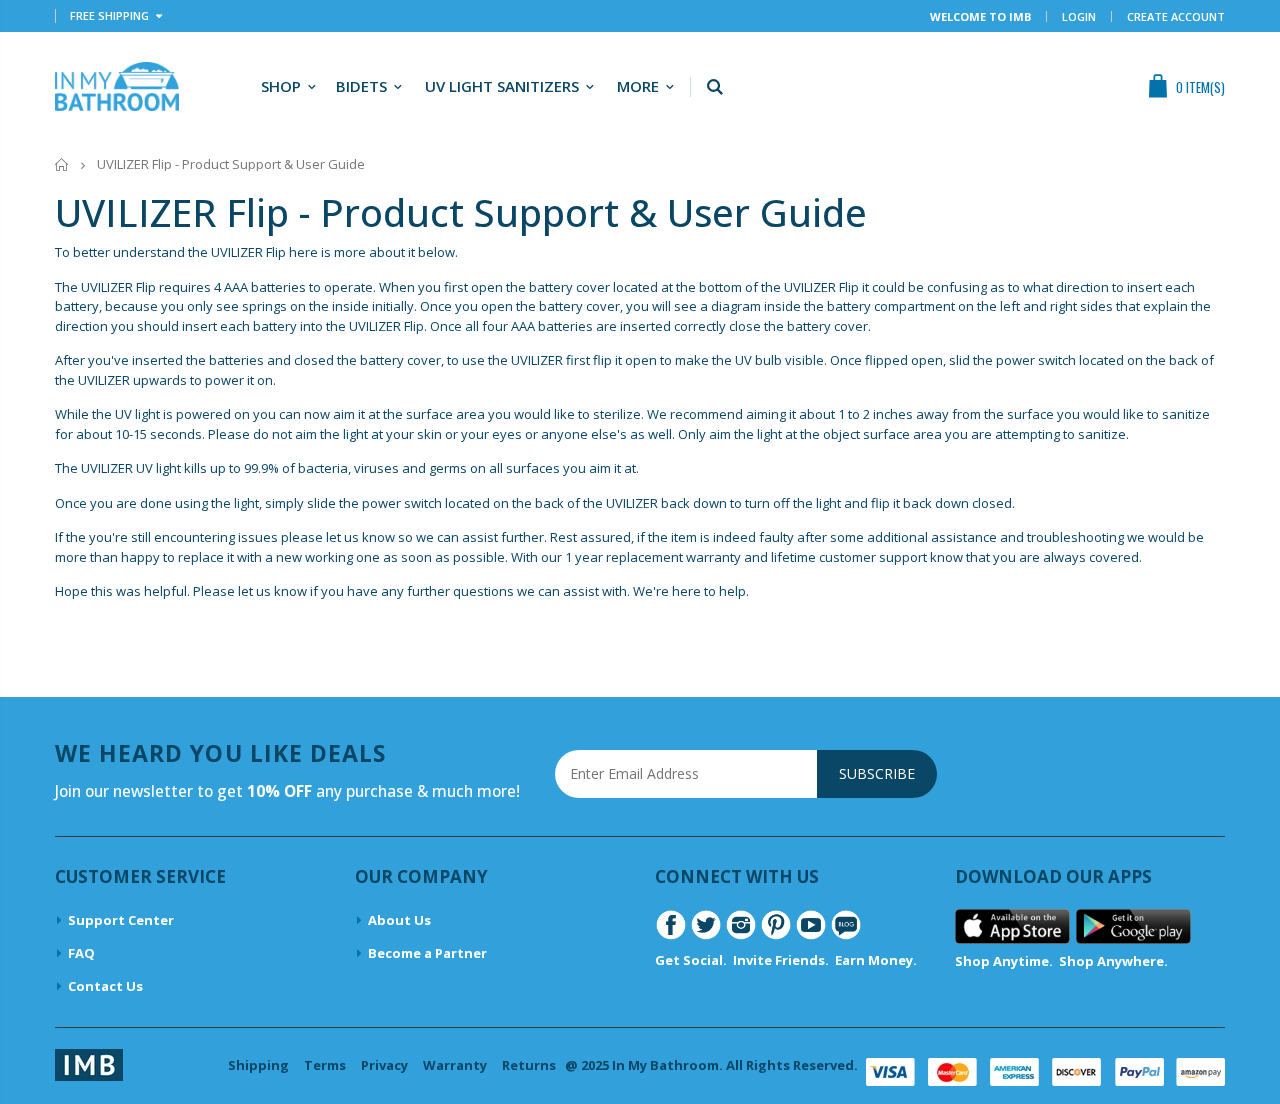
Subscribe (877, 773)
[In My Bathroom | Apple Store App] (1012, 925)
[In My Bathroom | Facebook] (671, 923)
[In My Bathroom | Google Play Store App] (1133, 925)
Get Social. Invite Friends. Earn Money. (786, 960)
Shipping (258, 1065)
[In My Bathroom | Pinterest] (776, 923)
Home (62, 164)
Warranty (455, 1065)
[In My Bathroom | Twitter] (706, 923)
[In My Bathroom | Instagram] (741, 923)
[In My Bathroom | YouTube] (811, 923)
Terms (325, 1065)
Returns (529, 1065)
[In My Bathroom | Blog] (846, 923)
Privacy (384, 1065)
